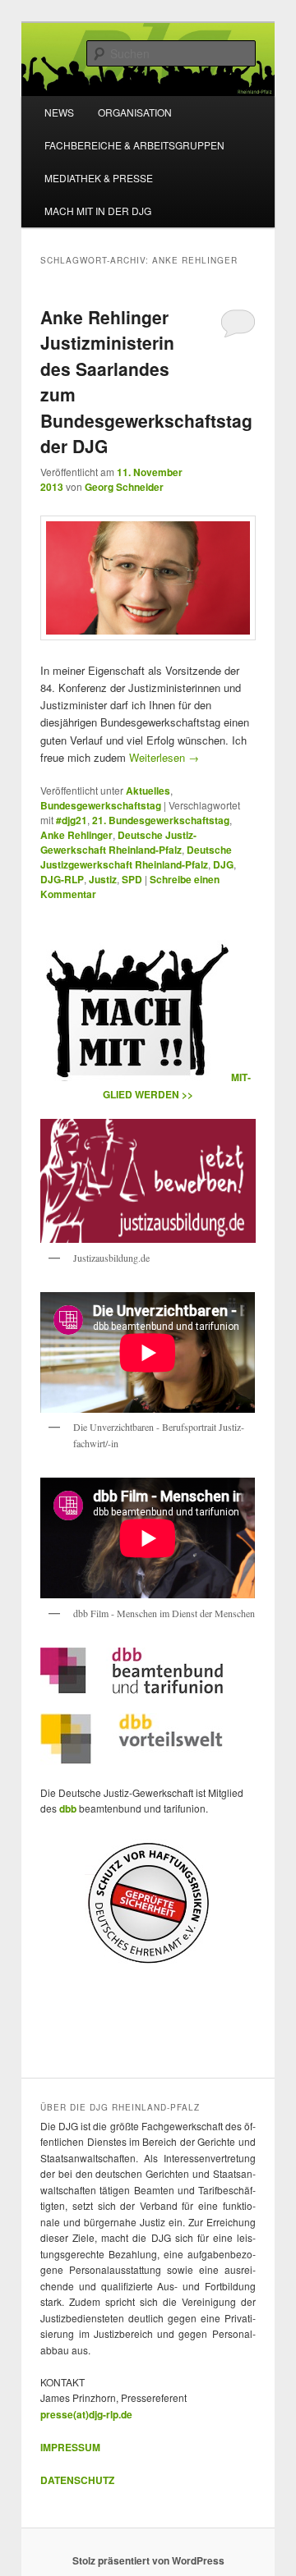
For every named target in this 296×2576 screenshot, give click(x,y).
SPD (132, 879)
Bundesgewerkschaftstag (101, 805)
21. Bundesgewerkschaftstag (161, 820)
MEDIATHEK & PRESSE (99, 178)
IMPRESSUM (70, 2447)
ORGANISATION (135, 112)
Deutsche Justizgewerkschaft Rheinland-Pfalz (136, 857)
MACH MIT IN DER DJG (98, 211)
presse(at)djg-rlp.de (86, 2414)
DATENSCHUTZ (77, 2480)
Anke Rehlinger (76, 835)
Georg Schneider (124, 487)
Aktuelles (148, 791)
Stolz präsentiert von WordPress (148, 2560)
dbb (69, 1808)
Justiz (103, 879)
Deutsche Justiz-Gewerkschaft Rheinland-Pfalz (118, 842)
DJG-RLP (62, 879)
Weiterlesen (164, 757)
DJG (223, 864)
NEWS (59, 112)
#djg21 (72, 820)
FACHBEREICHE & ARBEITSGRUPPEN (134, 145)
